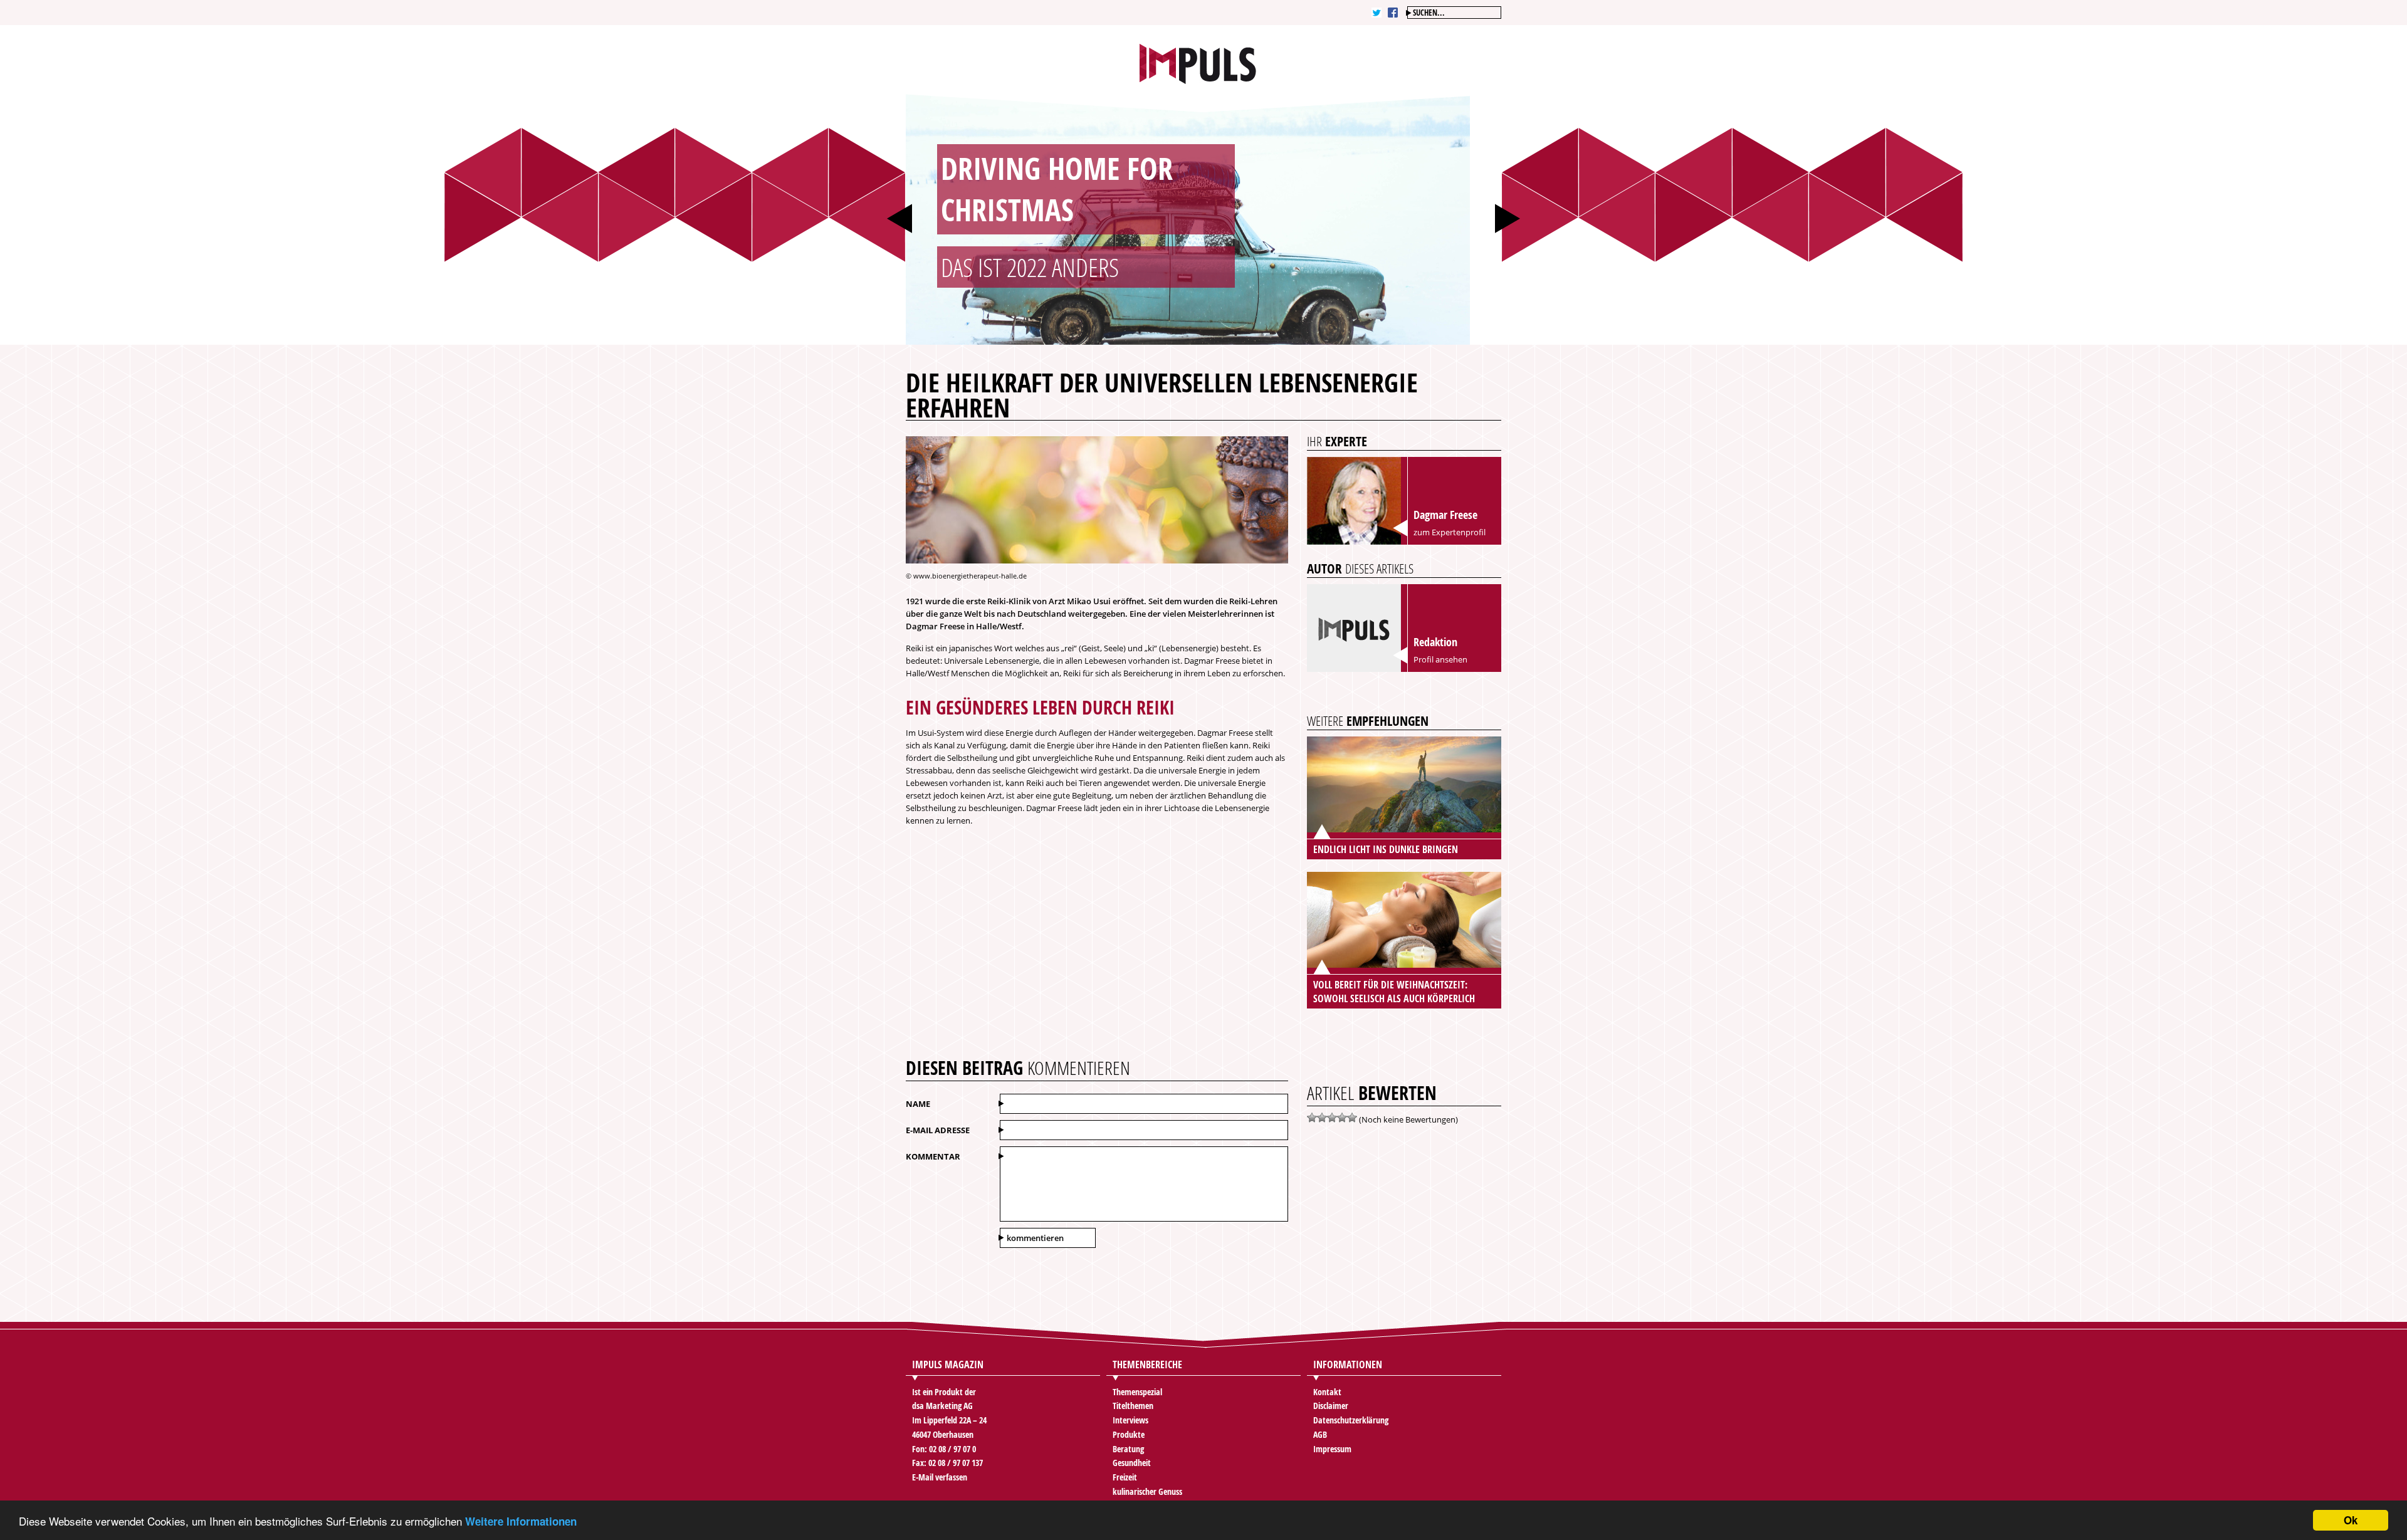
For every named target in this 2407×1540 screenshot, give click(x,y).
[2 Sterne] (1322, 1118)
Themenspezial (1137, 1392)
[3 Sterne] (1332, 1118)
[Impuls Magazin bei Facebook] (1393, 13)
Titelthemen (1133, 1406)
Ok (2351, 1520)
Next (1508, 218)
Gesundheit (1132, 1463)
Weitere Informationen (521, 1521)
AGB (1320, 1434)
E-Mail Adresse (938, 1130)
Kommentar (933, 1156)
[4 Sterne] (1342, 1118)
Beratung (1128, 1449)
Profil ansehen (1440, 659)
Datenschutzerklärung (1351, 1420)
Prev (899, 218)
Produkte (1129, 1434)
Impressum (1332, 1449)
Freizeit (1125, 1477)
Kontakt (1327, 1392)
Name (918, 1104)
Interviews (1130, 1420)
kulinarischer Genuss (1147, 1491)
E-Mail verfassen (940, 1477)
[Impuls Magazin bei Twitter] (1377, 13)
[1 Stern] (1312, 1118)
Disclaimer (1331, 1406)
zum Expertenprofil (1450, 532)
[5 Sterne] (1352, 1118)
